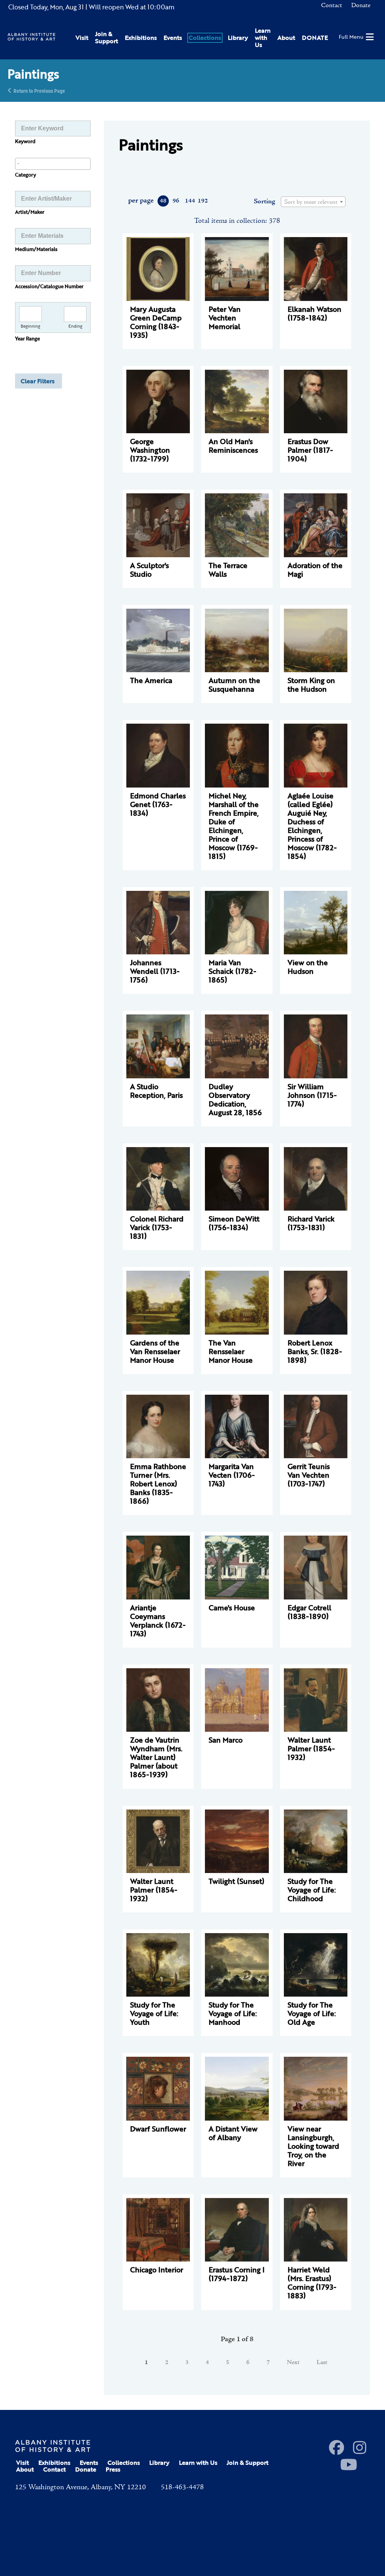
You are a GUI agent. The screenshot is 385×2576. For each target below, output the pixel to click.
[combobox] (53, 164)
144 (190, 201)
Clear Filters (38, 381)
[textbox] (313, 202)
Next (293, 2363)
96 (176, 201)
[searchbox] (53, 163)
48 (163, 201)
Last (322, 2363)
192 (202, 201)
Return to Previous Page (39, 90)
